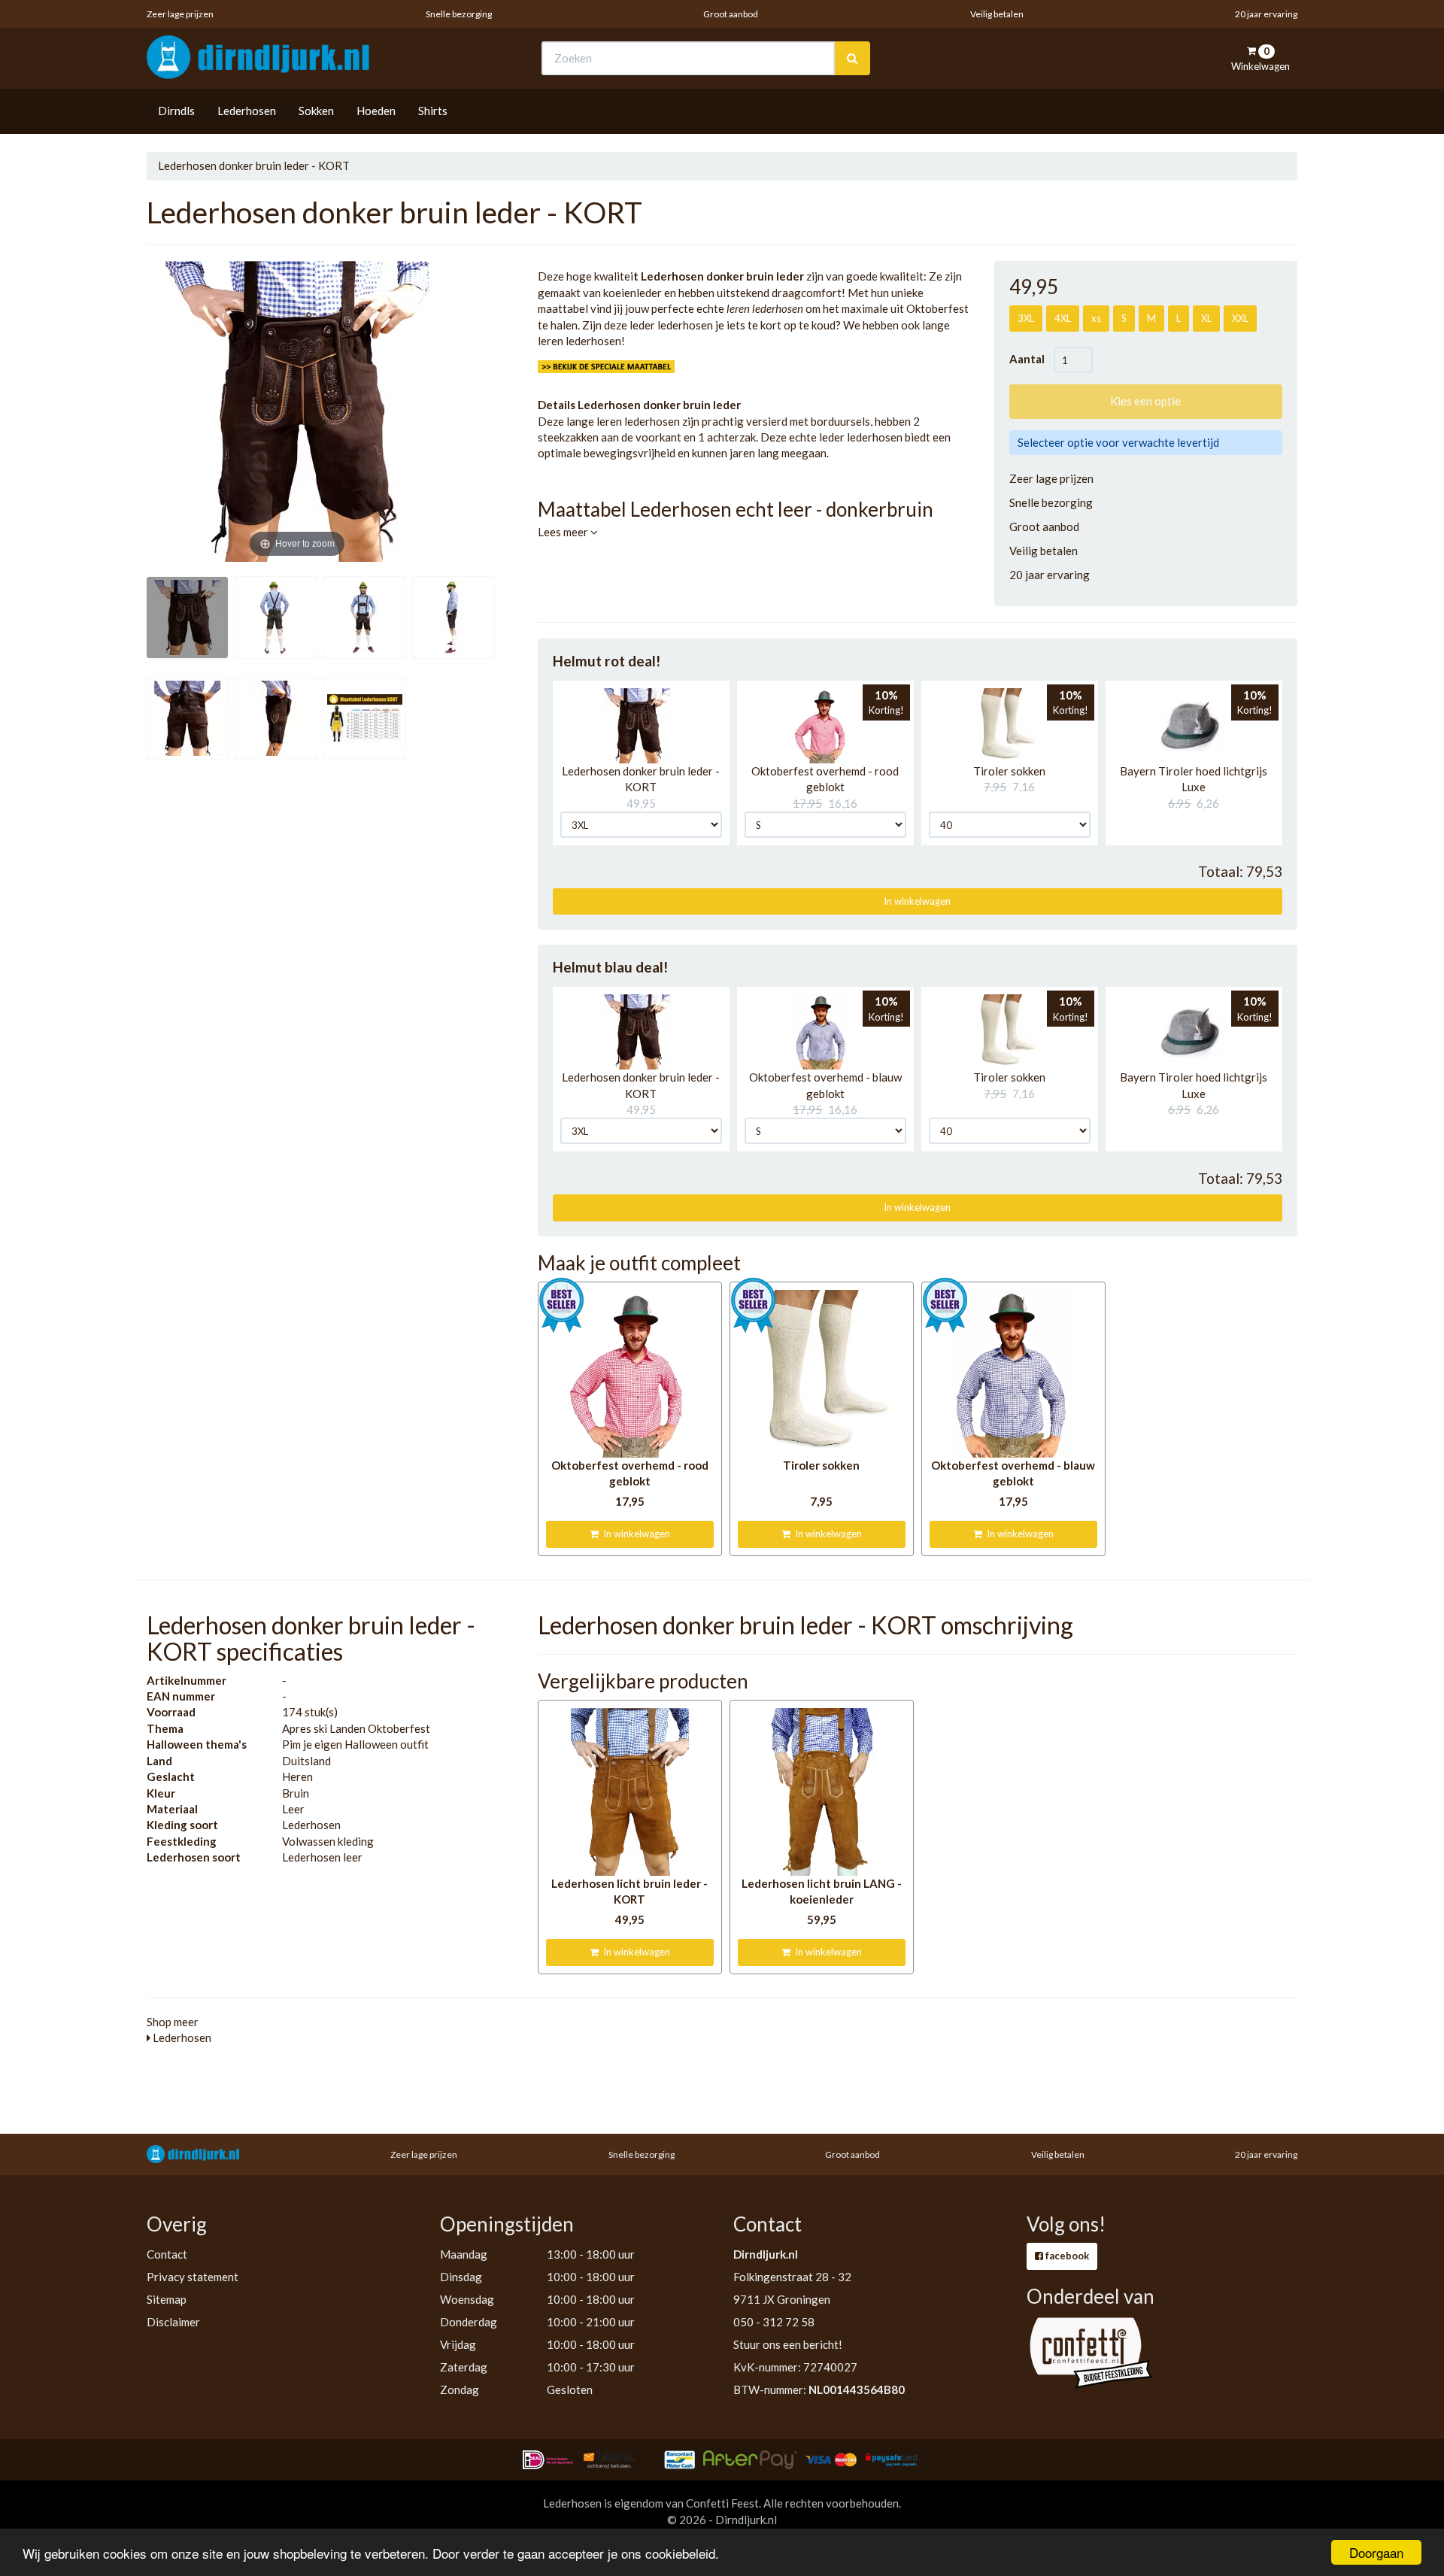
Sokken (316, 111)
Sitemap (167, 2299)
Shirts (433, 111)
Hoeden (376, 111)
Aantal (1031, 359)
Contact (167, 2254)
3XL (1026, 318)
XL (1206, 318)
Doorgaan (1376, 2552)
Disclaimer (173, 2322)
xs (1096, 318)
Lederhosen (247, 111)
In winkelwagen (917, 901)
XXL (1240, 318)
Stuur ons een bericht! (788, 2344)
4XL (1063, 318)
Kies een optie (1145, 401)
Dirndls (176, 111)
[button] (637, 726)
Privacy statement (193, 2277)
